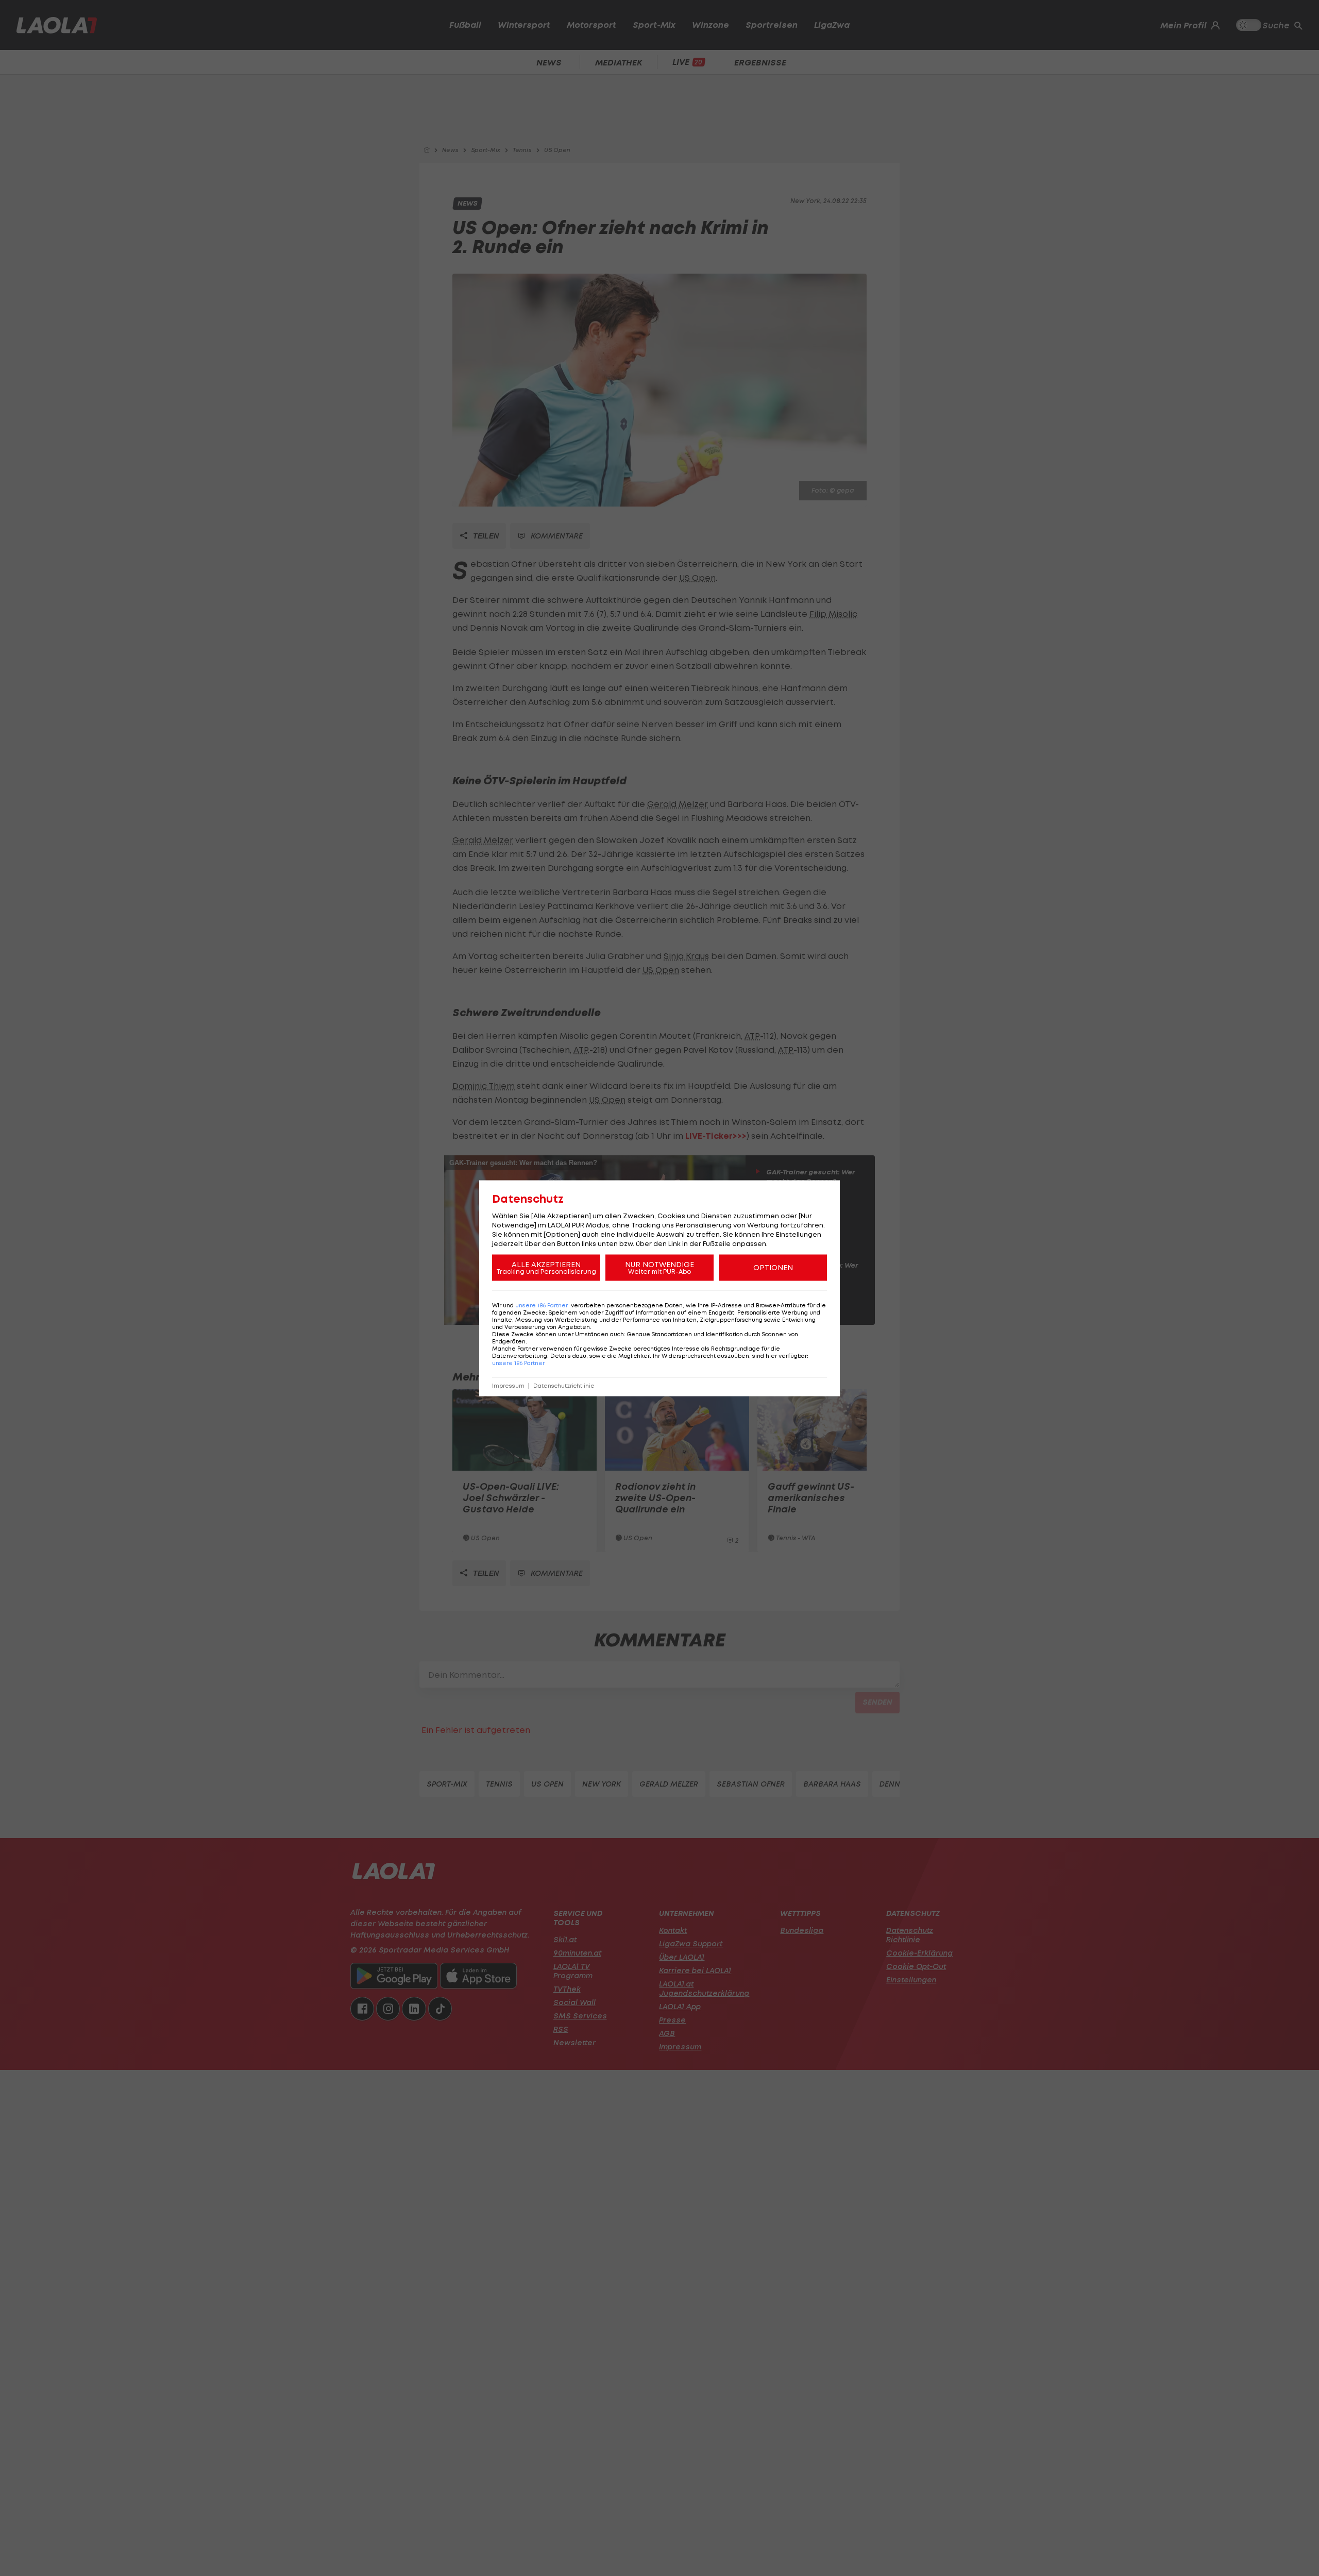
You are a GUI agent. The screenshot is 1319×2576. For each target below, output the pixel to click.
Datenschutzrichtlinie (564, 1385)
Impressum (508, 1385)
